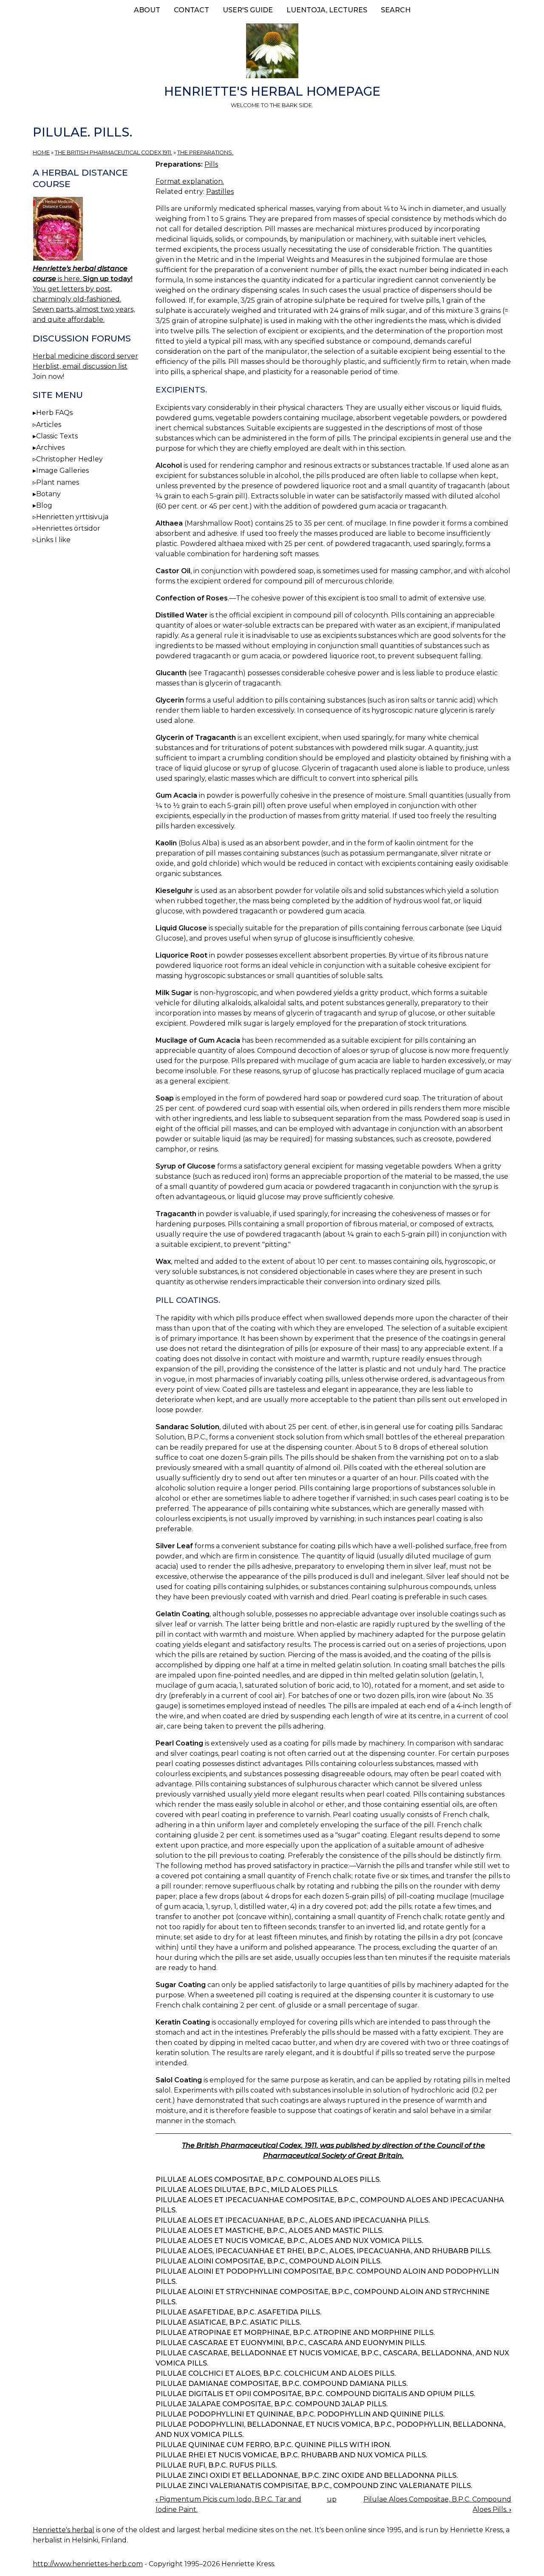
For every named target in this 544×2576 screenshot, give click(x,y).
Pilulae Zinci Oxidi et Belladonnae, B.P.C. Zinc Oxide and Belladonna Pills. (307, 2475)
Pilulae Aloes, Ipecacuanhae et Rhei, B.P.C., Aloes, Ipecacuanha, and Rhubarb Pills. (323, 2251)
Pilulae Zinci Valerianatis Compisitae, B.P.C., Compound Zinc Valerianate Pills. (314, 2486)
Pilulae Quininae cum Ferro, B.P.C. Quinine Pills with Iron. (273, 2445)
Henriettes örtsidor (68, 528)
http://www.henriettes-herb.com (88, 2564)
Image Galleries (62, 471)
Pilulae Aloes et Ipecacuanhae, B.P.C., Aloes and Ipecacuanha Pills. (293, 2220)
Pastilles (220, 192)
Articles (49, 425)
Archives (50, 448)
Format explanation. (190, 181)
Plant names (58, 482)
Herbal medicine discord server (85, 356)
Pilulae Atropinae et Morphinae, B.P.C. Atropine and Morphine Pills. (295, 2333)
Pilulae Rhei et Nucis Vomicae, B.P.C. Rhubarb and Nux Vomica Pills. (291, 2455)
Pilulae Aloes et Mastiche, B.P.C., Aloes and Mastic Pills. (269, 2231)
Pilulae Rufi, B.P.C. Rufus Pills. (216, 2465)
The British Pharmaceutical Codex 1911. (113, 152)
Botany (48, 494)
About (147, 10)
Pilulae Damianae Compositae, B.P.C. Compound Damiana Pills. (282, 2384)
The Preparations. (205, 152)
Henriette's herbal (64, 2530)
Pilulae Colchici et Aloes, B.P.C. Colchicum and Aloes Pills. (276, 2373)
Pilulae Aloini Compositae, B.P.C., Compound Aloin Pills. (269, 2261)
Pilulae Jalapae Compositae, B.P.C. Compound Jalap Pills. (272, 2404)
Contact (191, 10)
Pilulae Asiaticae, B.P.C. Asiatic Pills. (228, 2322)
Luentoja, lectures (327, 10)
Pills (211, 164)
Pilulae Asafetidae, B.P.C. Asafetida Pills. (238, 2312)
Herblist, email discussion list (80, 366)
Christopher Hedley (69, 459)
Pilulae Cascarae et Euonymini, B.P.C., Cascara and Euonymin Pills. (291, 2343)
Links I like (53, 540)
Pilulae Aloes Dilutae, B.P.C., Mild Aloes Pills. (247, 2190)
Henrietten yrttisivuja (72, 517)
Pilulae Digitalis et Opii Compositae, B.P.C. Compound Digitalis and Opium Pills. (315, 2394)
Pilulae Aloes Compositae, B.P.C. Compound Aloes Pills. (268, 2179)
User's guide (248, 10)
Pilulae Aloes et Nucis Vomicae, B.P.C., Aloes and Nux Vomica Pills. (289, 2241)
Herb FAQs (54, 413)
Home (41, 152)
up (332, 2499)
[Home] (272, 52)
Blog (44, 505)
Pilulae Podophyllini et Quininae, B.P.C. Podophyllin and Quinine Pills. (300, 2414)
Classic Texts (57, 436)
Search (396, 10)
